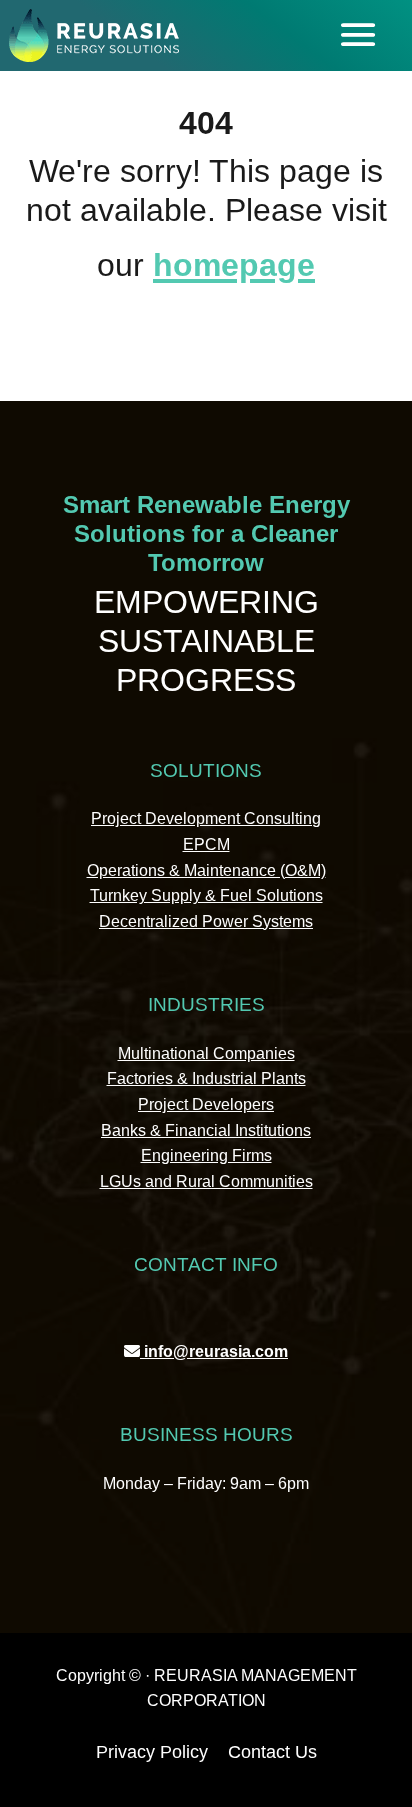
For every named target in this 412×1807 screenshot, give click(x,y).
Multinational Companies (206, 1053)
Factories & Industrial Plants (206, 1078)
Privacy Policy (152, 1752)
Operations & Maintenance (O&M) (206, 870)
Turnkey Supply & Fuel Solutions (206, 895)
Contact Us (272, 1752)
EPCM (206, 844)
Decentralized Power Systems (206, 921)
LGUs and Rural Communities (206, 1181)
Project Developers (206, 1104)
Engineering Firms (206, 1155)
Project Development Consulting (206, 818)
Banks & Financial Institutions (206, 1130)
